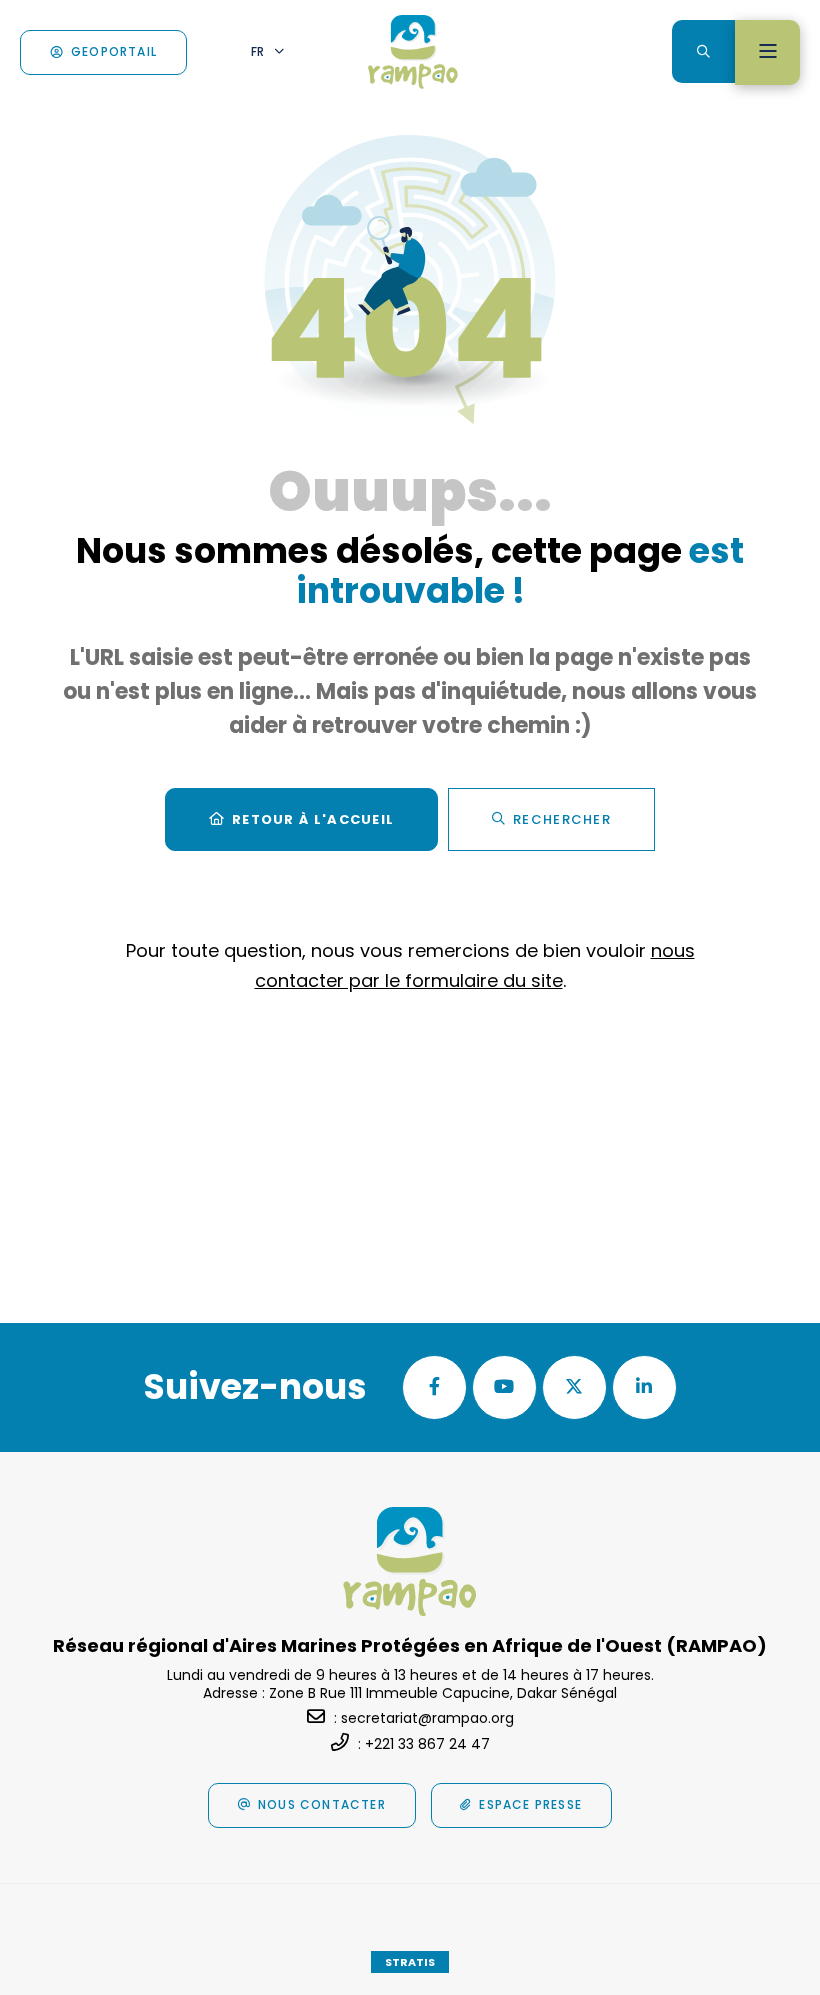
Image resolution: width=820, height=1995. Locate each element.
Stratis (410, 1962)
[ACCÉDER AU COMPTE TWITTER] (574, 1387)
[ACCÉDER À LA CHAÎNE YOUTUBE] (504, 1387)
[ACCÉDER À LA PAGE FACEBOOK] (434, 1387)
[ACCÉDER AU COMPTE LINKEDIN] (644, 1387)
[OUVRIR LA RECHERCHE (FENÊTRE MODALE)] (703, 51)
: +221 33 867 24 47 (424, 1744)
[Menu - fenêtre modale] (767, 52)
